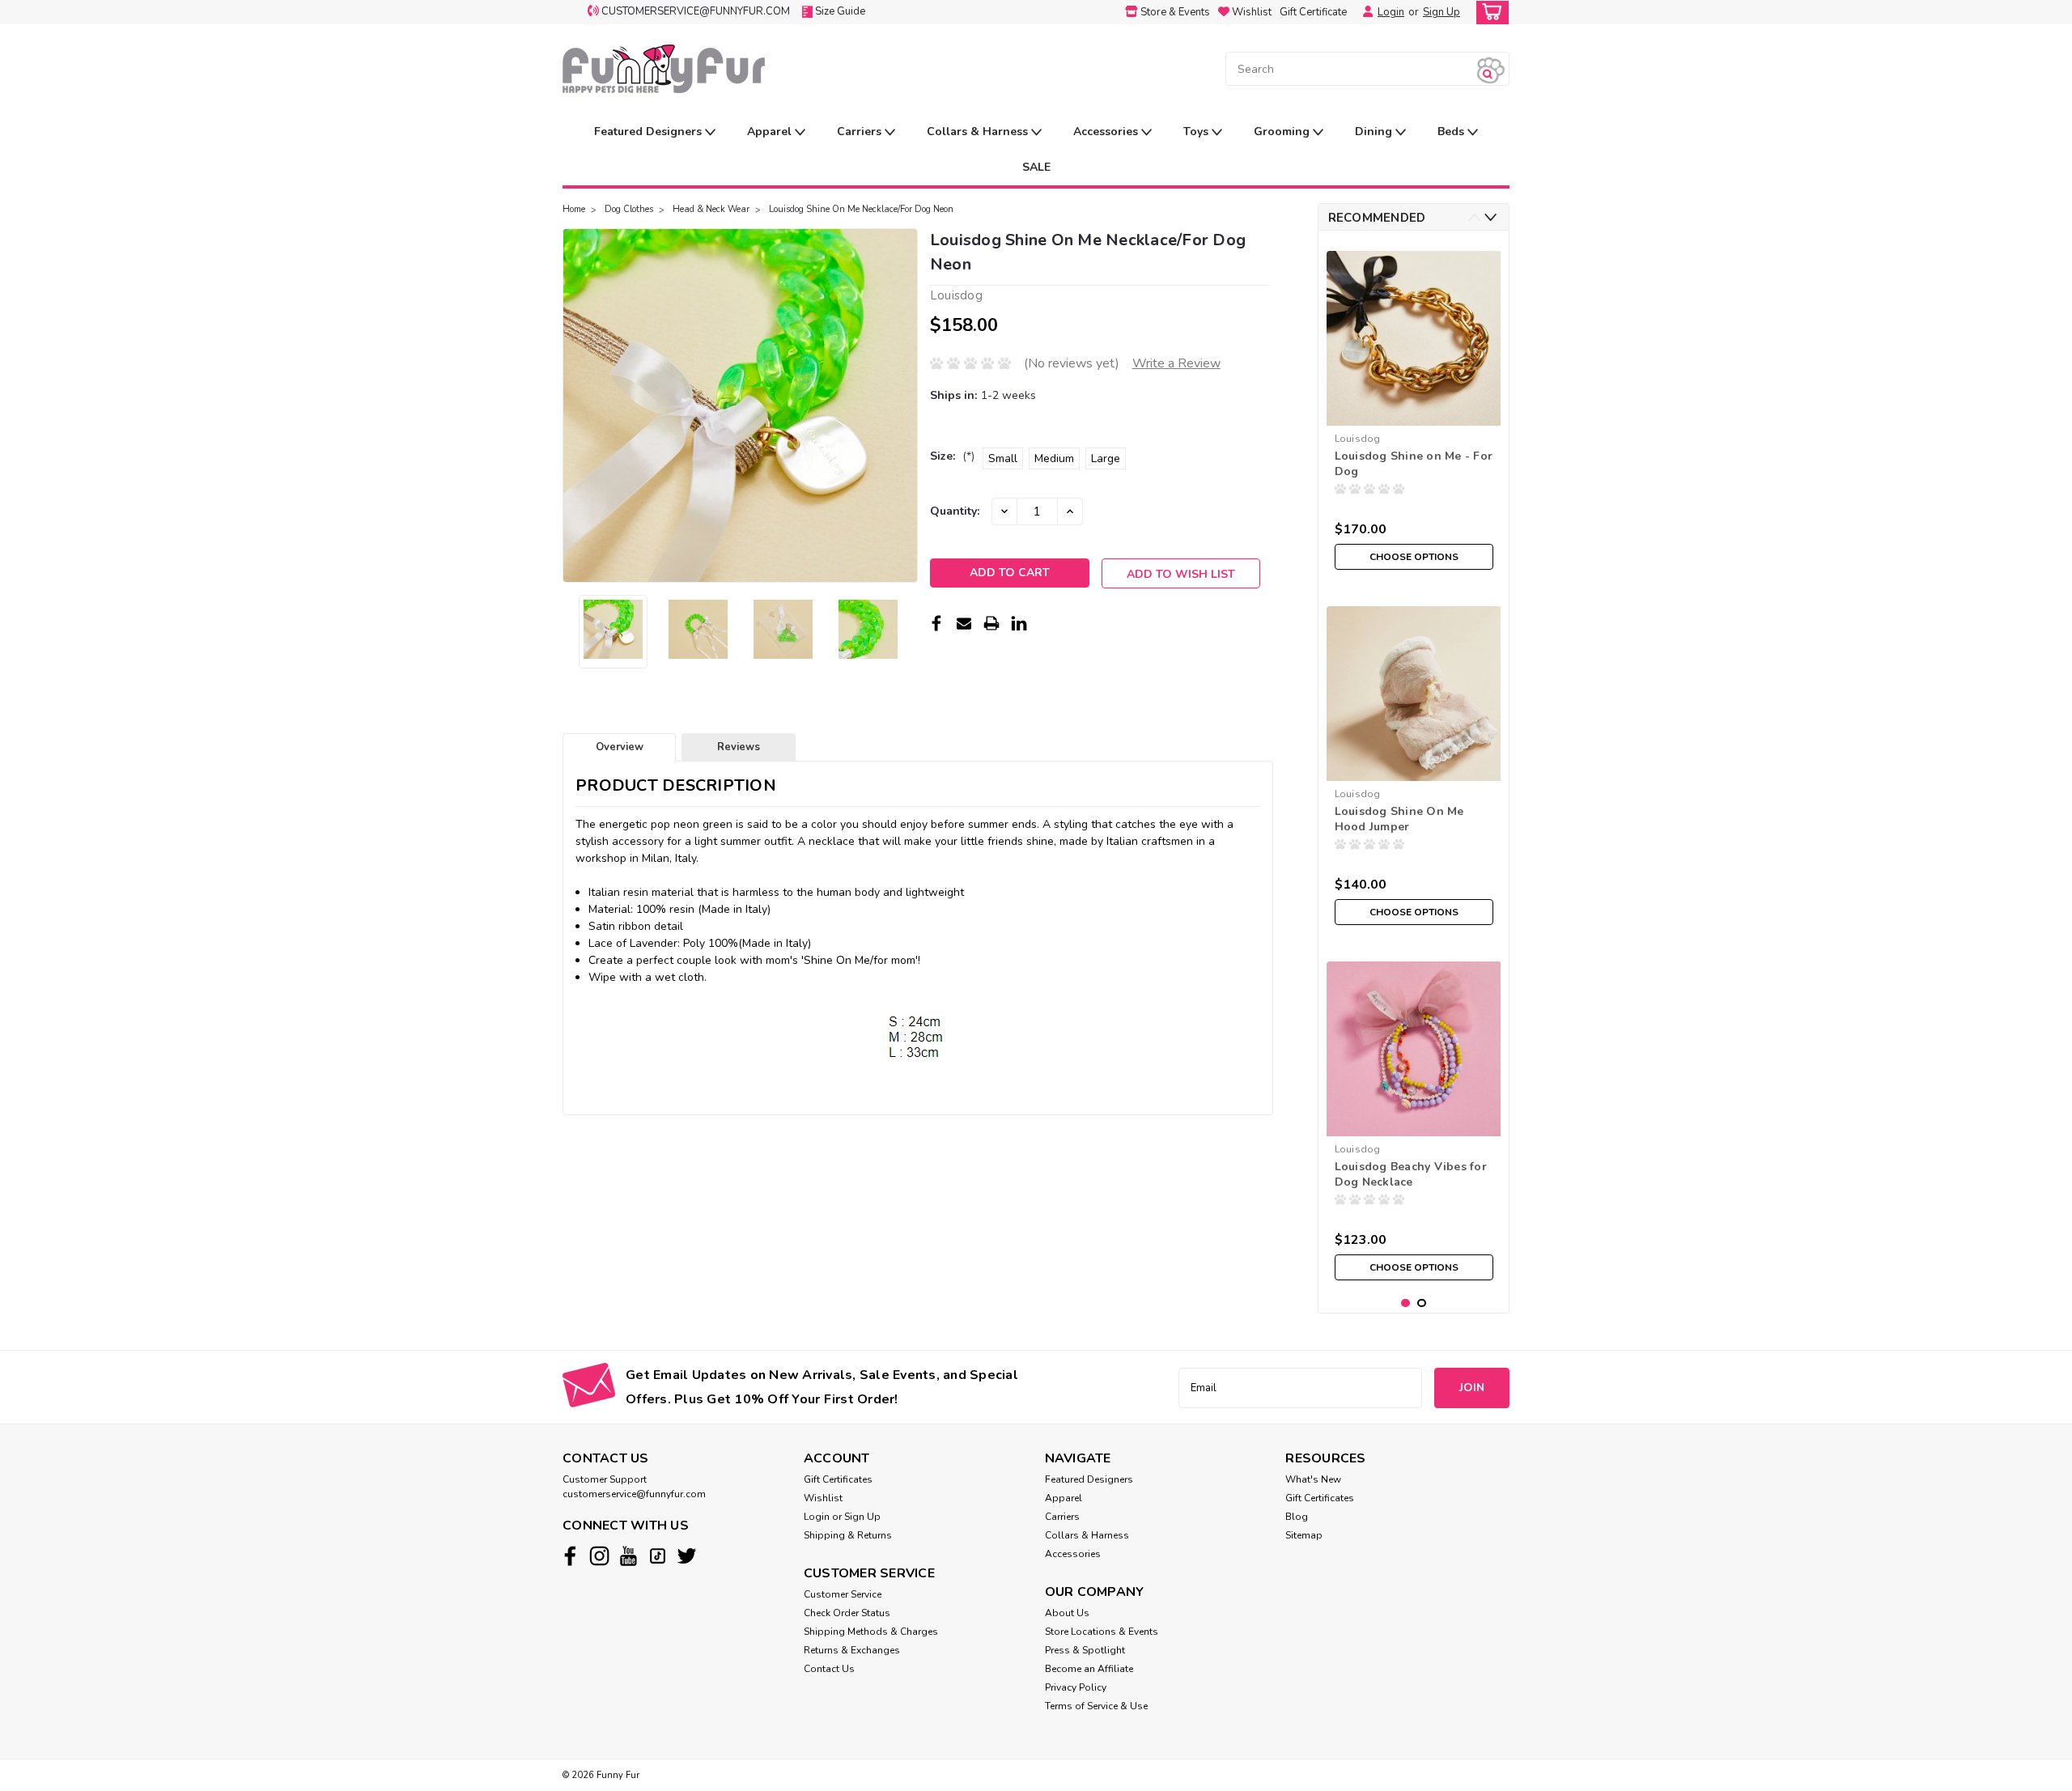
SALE (1036, 167)
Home (574, 209)
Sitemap (1304, 1535)
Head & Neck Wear (711, 209)
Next (904, 405)
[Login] (1364, 12)
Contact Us (829, 1669)
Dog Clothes (629, 209)
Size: (952, 456)
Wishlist (823, 1498)
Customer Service (843, 1594)
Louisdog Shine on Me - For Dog (1414, 464)
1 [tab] (1405, 1303)
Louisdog (1358, 439)
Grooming (1283, 132)
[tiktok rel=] (658, 1556)
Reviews (739, 747)
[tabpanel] (1414, 410)
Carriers (861, 132)
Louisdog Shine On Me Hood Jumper (1399, 819)
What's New (1313, 1479)
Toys (1197, 132)
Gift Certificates (838, 1479)
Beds (1452, 132)
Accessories (1107, 132)
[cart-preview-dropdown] (1489, 13)
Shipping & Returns (848, 1535)
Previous (577, 405)
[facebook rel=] (570, 1556)
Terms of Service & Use (1096, 1706)
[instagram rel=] (599, 1556)
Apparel (771, 132)
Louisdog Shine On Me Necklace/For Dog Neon (861, 209)
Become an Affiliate (1089, 1669)
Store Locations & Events (1102, 1632)
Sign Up (1441, 12)
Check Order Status (847, 1613)
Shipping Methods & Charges (871, 1632)
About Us (1067, 1613)
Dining (1375, 132)
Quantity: (955, 511)
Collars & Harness (979, 132)
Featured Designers (650, 132)
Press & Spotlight (1085, 1650)
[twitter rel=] (687, 1556)
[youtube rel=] (628, 1556)
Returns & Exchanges (852, 1650)
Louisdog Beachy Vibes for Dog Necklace (1411, 1174)
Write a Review (1176, 363)
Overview (620, 747)
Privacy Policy (1076, 1687)
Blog (1297, 1517)
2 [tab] (1422, 1303)
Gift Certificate (1313, 12)
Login (1391, 12)
